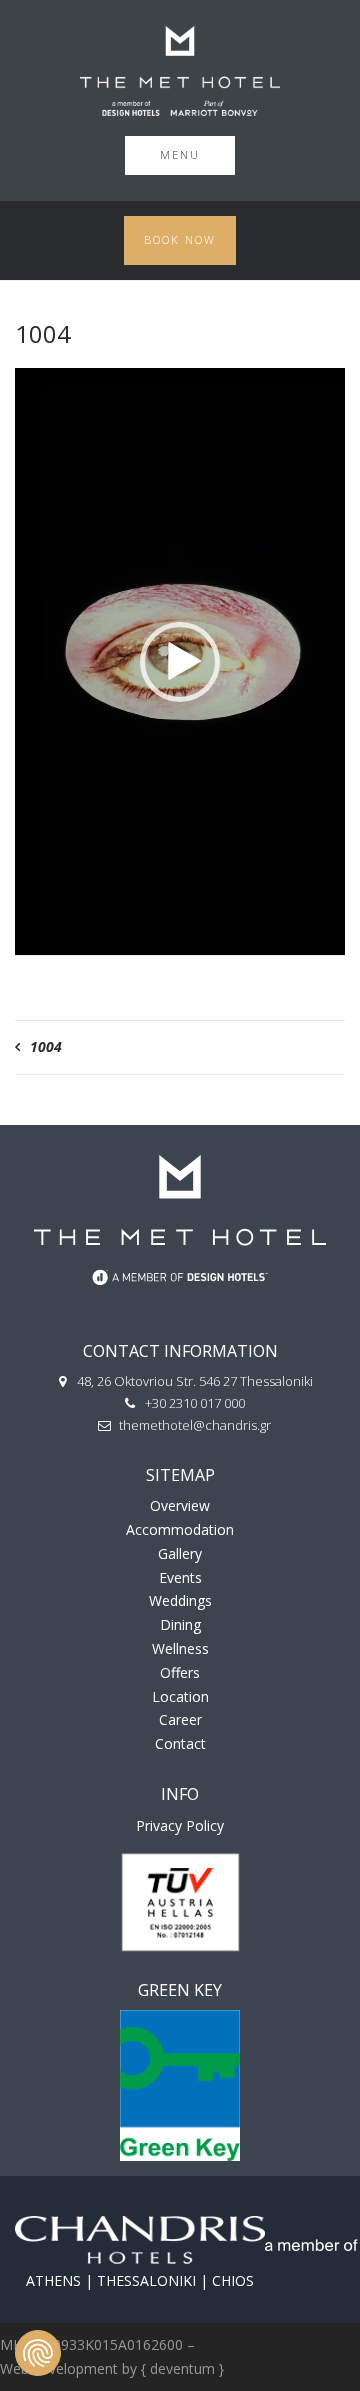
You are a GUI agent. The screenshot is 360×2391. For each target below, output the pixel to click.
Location (180, 1696)
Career (180, 1719)
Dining (180, 1624)
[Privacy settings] (38, 2353)
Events (180, 1577)
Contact (180, 1743)
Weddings (180, 1600)
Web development (59, 2368)
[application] (180, 661)
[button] (180, 662)
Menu (180, 154)
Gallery (180, 1553)
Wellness (180, 1648)
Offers (180, 1672)
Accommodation (180, 1529)
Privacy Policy (180, 1825)
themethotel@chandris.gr (195, 1425)
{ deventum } (182, 2368)
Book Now (180, 239)
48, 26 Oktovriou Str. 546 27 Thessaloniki (195, 1381)
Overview (180, 1505)
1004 (46, 1046)
